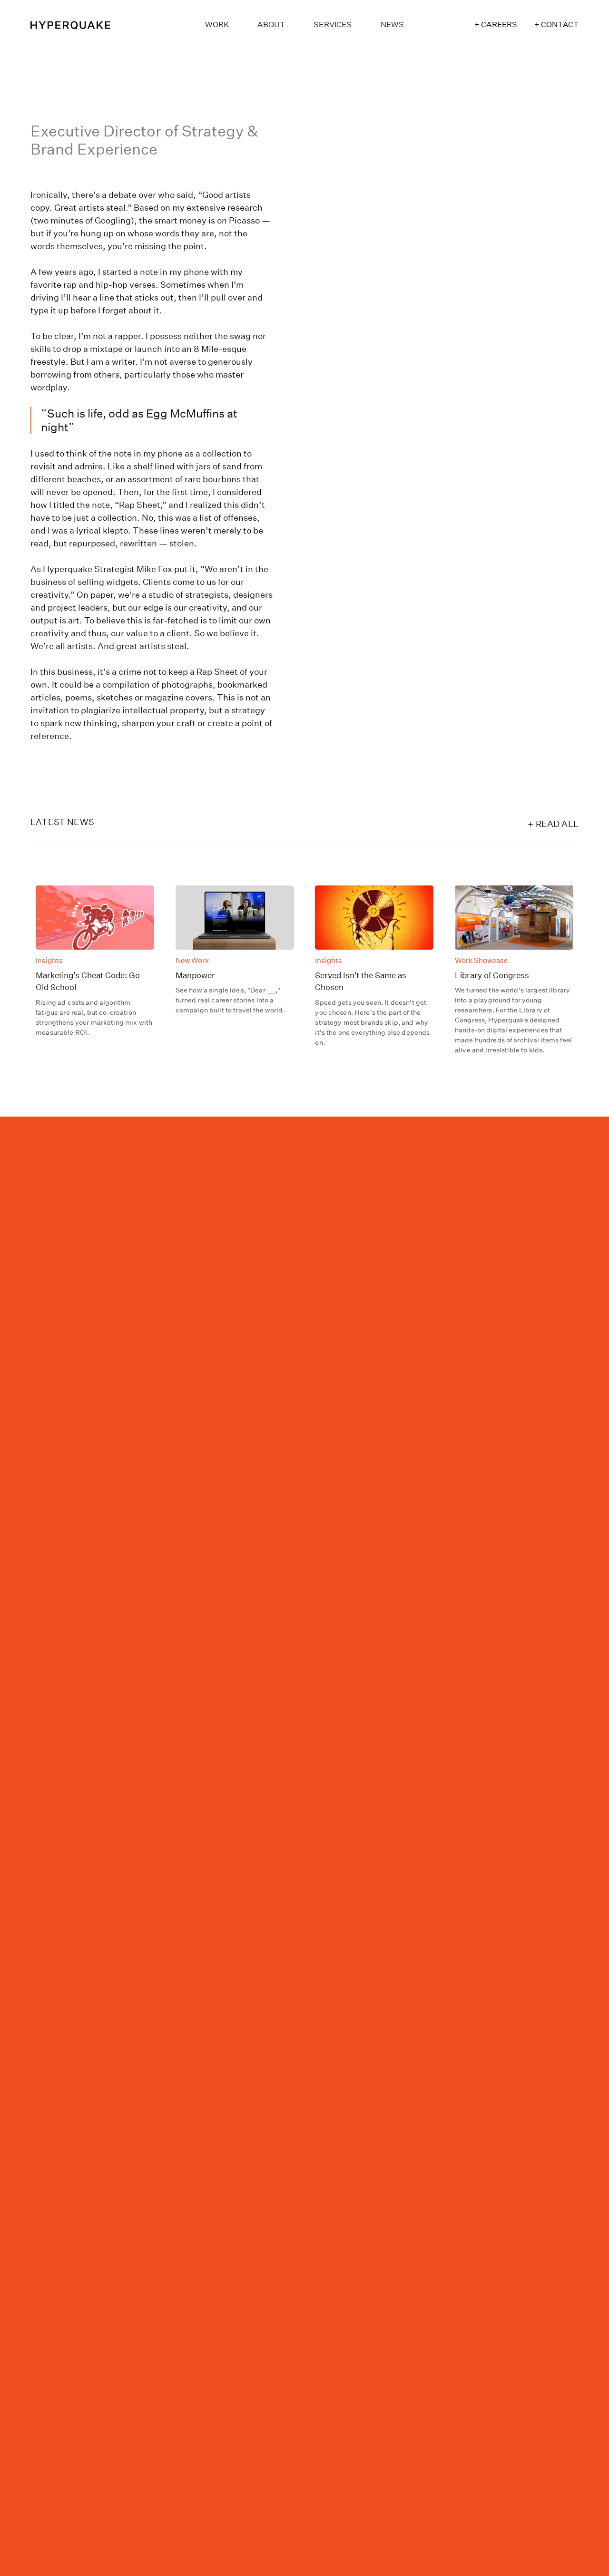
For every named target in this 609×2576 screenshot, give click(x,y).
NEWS (393, 24)
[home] (88, 24)
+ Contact (556, 24)
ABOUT (271, 24)
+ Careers (496, 24)
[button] (333, 24)
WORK (217, 24)
